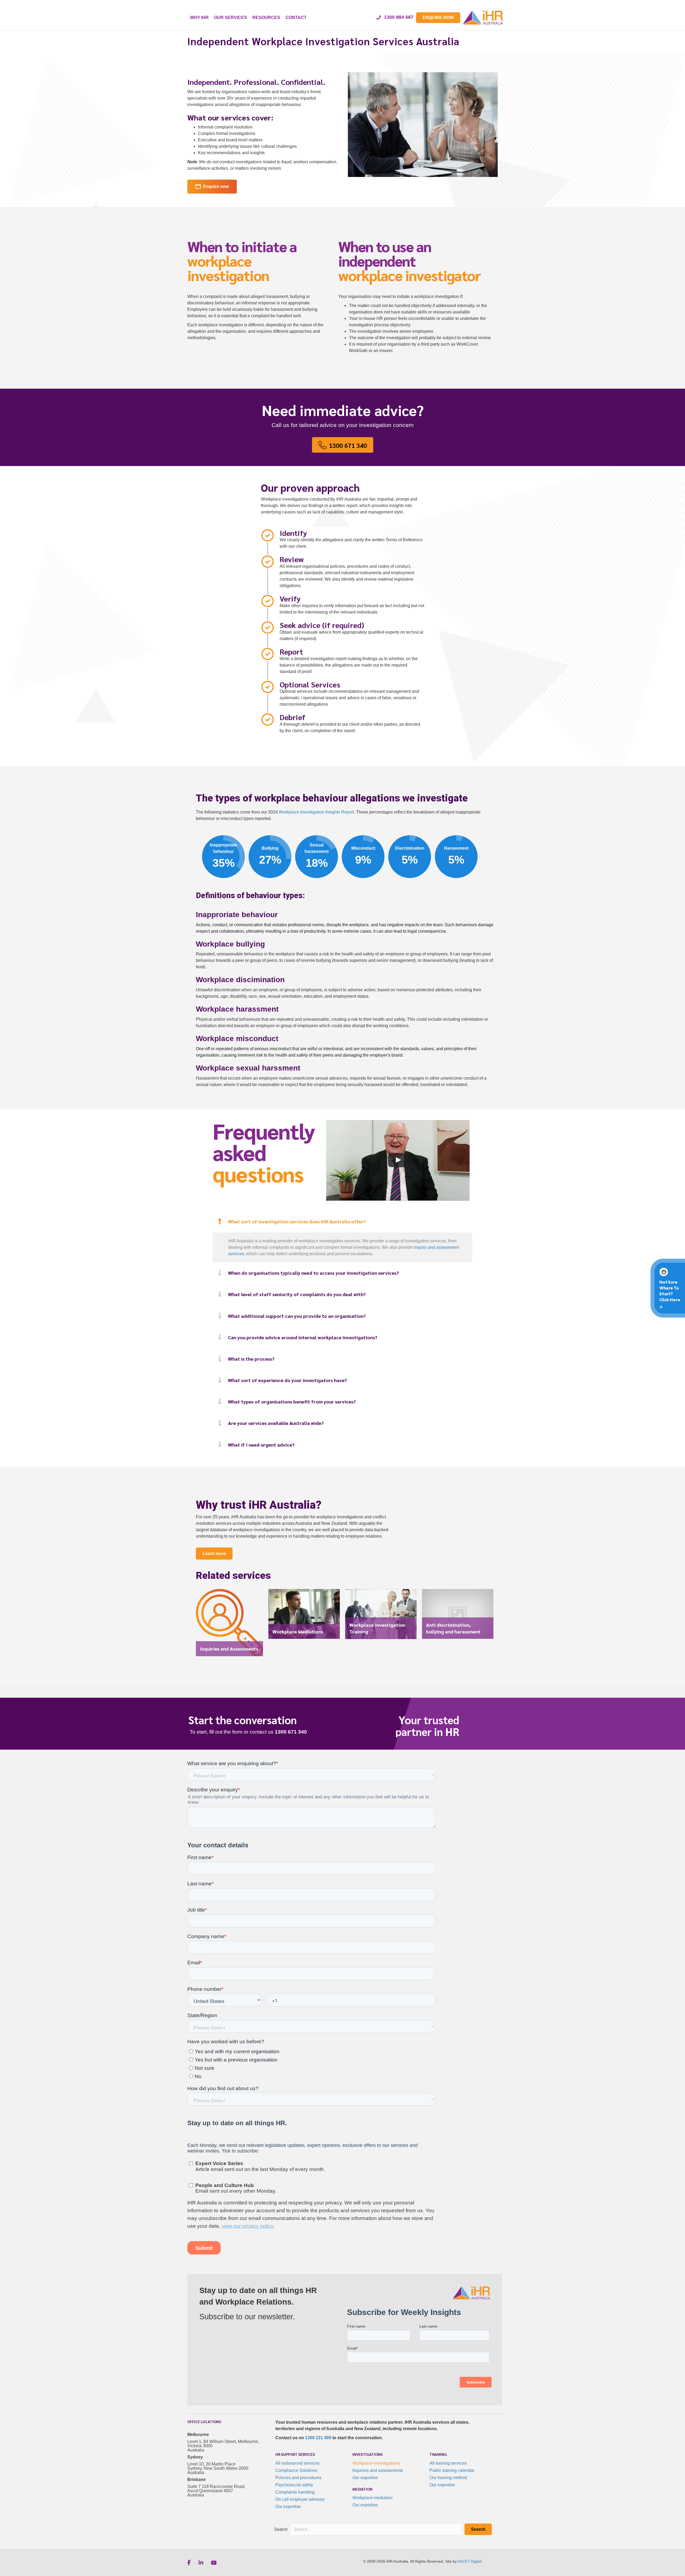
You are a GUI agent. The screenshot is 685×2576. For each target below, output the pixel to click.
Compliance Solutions (296, 2470)
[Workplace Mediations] (304, 1617)
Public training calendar (452, 2470)
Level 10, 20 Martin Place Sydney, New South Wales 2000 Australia (218, 2468)
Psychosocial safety (294, 2485)
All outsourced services (297, 2463)
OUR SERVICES (231, 18)
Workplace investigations (376, 2463)
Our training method (448, 2478)
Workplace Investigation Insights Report (316, 812)
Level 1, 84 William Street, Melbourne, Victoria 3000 (223, 2444)
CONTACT (296, 18)
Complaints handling (295, 2492)
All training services (448, 2463)
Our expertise (288, 2507)
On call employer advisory (300, 2499)
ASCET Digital (469, 2561)
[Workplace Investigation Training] (381, 1617)
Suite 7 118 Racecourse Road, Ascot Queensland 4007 (216, 2489)
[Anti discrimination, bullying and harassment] (458, 1617)
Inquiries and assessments (378, 2470)
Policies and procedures (298, 2478)
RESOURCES (266, 18)
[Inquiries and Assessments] (229, 1625)
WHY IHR (199, 18)
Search (281, 2529)
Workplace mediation (372, 2498)
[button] (342, 1222)
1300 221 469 (318, 2438)
